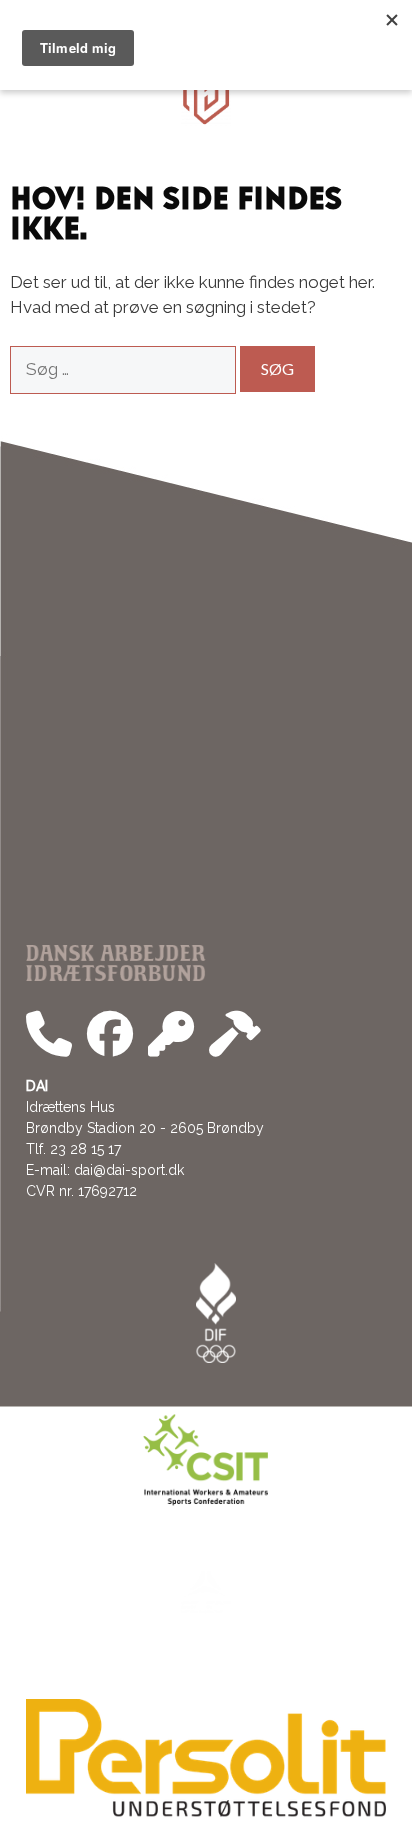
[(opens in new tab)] (206, 1812)
